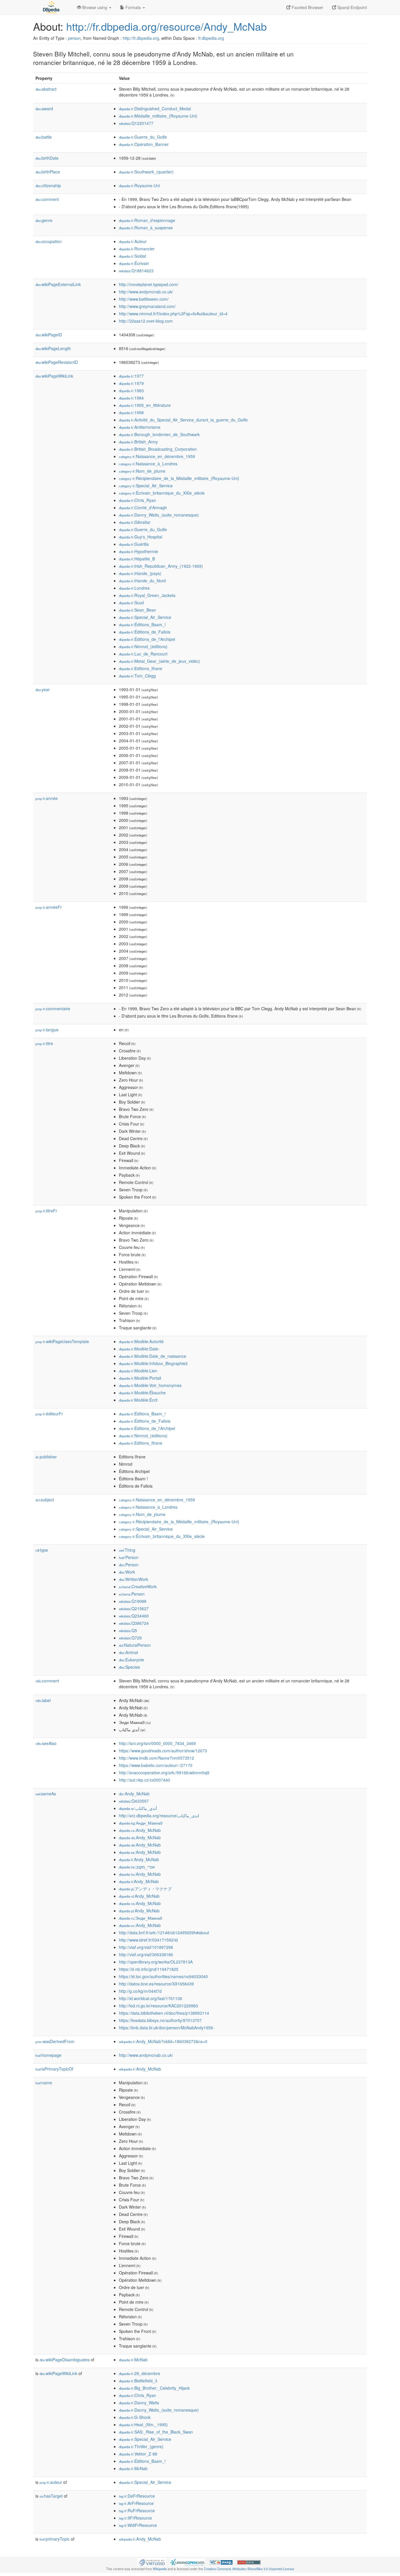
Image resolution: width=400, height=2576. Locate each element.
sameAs (46, 1794)
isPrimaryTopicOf (54, 2069)
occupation (49, 241)
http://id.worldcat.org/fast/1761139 (151, 1998)
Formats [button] (133, 7)
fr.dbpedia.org (211, 38)
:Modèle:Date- (139, 1349)
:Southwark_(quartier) (146, 172)
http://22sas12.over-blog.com (146, 321)
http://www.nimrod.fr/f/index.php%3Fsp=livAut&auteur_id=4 (173, 314)
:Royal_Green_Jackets (147, 595)
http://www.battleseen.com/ (144, 299)
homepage (48, 2055)
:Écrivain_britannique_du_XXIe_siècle (162, 493)
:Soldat (133, 256)
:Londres (134, 588)
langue (47, 1030)
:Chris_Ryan (137, 500)
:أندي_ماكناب (138, 1808)
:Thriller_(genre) (141, 2446)
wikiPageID (49, 335)
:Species (129, 1667)
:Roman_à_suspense (146, 228)
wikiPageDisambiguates (65, 2360)
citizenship (48, 185)
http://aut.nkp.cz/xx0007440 (145, 1780)
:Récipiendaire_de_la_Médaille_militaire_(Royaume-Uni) (179, 478)
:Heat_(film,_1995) (143, 2424)
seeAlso (46, 1743)
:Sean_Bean (137, 610)
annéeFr (49, 907)
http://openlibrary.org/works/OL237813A (156, 1962)
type (42, 1550)
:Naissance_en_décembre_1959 (157, 456)
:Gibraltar (135, 522)
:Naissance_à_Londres (148, 464)
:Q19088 (133, 1601)
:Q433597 (134, 1801)
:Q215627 (134, 1608)
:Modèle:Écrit (138, 1400)
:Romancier (137, 249)
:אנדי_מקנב (137, 1867)
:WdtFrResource (138, 2525)
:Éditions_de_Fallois (145, 632)
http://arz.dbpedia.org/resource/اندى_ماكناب (159, 1816)
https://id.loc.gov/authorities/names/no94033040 (163, 1976)
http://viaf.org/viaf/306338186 (146, 1954)
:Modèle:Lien (138, 1371)
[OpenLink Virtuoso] (152, 2562)
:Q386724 (134, 1623)
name (44, 2083)
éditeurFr (49, 1414)
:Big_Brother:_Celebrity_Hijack (154, 2388)
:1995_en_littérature (145, 405)
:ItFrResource (135, 2518)
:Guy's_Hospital (141, 537)
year (43, 689)
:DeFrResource (137, 2496)
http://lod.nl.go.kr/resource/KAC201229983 (158, 2006)
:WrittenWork (134, 1579)
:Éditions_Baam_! (142, 624)
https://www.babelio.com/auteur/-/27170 (156, 1765)
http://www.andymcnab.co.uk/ (146, 292)
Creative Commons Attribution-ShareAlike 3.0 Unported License (249, 2569)
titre (44, 1043)
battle (44, 137)
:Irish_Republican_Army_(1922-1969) (161, 566)
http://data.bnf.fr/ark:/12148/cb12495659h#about (164, 1933)
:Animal (128, 1652)
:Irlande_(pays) (140, 573)
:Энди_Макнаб (141, 1918)
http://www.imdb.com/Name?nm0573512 (157, 1758)
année (47, 798)
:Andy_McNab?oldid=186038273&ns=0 (163, 2041)
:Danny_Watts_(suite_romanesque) (159, 515)
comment (47, 199)
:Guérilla (134, 544)
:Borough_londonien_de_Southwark (159, 434)
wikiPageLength (53, 348)
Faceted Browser (307, 7)
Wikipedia (160, 2569)
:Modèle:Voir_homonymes (150, 1385)
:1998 (131, 412)
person (74, 38)
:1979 (131, 383)
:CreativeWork (138, 1586)
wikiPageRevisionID (57, 362)
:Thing (127, 1550)
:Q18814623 (136, 271)
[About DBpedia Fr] (51, 7)
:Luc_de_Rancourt (143, 654)
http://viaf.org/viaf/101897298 (146, 1947)
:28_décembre (140, 2373)
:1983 (131, 390)
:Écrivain (134, 263)
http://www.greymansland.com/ (147, 306)
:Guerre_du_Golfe (143, 137)
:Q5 (128, 1630)
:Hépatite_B (137, 559)
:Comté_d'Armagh (143, 507)
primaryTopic (55, 2539)
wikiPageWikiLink (54, 376)
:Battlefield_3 (138, 2381)
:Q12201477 (136, 123)
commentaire (53, 1009)
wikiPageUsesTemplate (62, 1341)
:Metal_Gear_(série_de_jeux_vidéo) (159, 661)
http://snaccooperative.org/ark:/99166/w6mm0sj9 (164, 1773)
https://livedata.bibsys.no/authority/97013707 (160, 2020)
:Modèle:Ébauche (142, 1393)
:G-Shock (135, 2417)
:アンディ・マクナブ (145, 1889)
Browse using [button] (95, 7)
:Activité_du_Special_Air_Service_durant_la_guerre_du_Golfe (183, 420)
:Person (129, 1557)
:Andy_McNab (134, 1794)
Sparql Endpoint (352, 7)
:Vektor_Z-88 (138, 2454)
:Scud (131, 603)
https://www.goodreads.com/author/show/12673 (163, 1751)
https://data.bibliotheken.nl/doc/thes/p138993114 (164, 2013)
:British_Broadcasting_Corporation (158, 449)
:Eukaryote (131, 1660)
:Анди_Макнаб (141, 1823)
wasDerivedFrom (55, 2041)
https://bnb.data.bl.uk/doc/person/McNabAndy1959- (167, 2028)
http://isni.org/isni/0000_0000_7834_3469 (157, 1743)
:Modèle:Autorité (141, 1341)
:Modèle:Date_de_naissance (153, 1356)
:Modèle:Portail (140, 1378)
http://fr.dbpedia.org (141, 38)
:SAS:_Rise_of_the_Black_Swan (156, 2432)
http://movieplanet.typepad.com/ (149, 284)
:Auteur (133, 241)
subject (45, 1500)
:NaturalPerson (135, 1645)
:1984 (131, 398)
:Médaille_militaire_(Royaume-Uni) (158, 116)
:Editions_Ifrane (141, 668)
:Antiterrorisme (140, 427)
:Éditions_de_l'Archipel (147, 639)
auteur (51, 2482)
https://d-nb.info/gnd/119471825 (149, 1969)
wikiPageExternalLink (58, 284)
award (44, 109)
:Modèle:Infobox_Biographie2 (153, 1363)
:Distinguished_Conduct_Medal (155, 109)
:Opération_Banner (144, 144)
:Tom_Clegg (137, 676)
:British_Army (138, 442)
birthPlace (48, 172)
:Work (127, 1572)
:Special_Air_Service (146, 486)
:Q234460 (134, 1616)
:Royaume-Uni (139, 185)
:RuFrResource (137, 2510)
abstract (46, 89)
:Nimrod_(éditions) (143, 646)
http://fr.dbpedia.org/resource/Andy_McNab (166, 26)
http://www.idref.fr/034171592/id (148, 1940)
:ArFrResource (136, 2503)
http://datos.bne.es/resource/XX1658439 (156, 1984)
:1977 (131, 376)
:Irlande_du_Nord (142, 581)
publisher (46, 1457)
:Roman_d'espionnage (147, 220)
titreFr (46, 1211)
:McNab (133, 2360)
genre (44, 220)
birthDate (47, 158)
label (43, 1700)
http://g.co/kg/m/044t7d (140, 1991)
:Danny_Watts (139, 2403)
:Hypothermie (139, 551)
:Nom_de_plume (142, 471)
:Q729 (130, 1638)
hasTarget (51, 2496)
